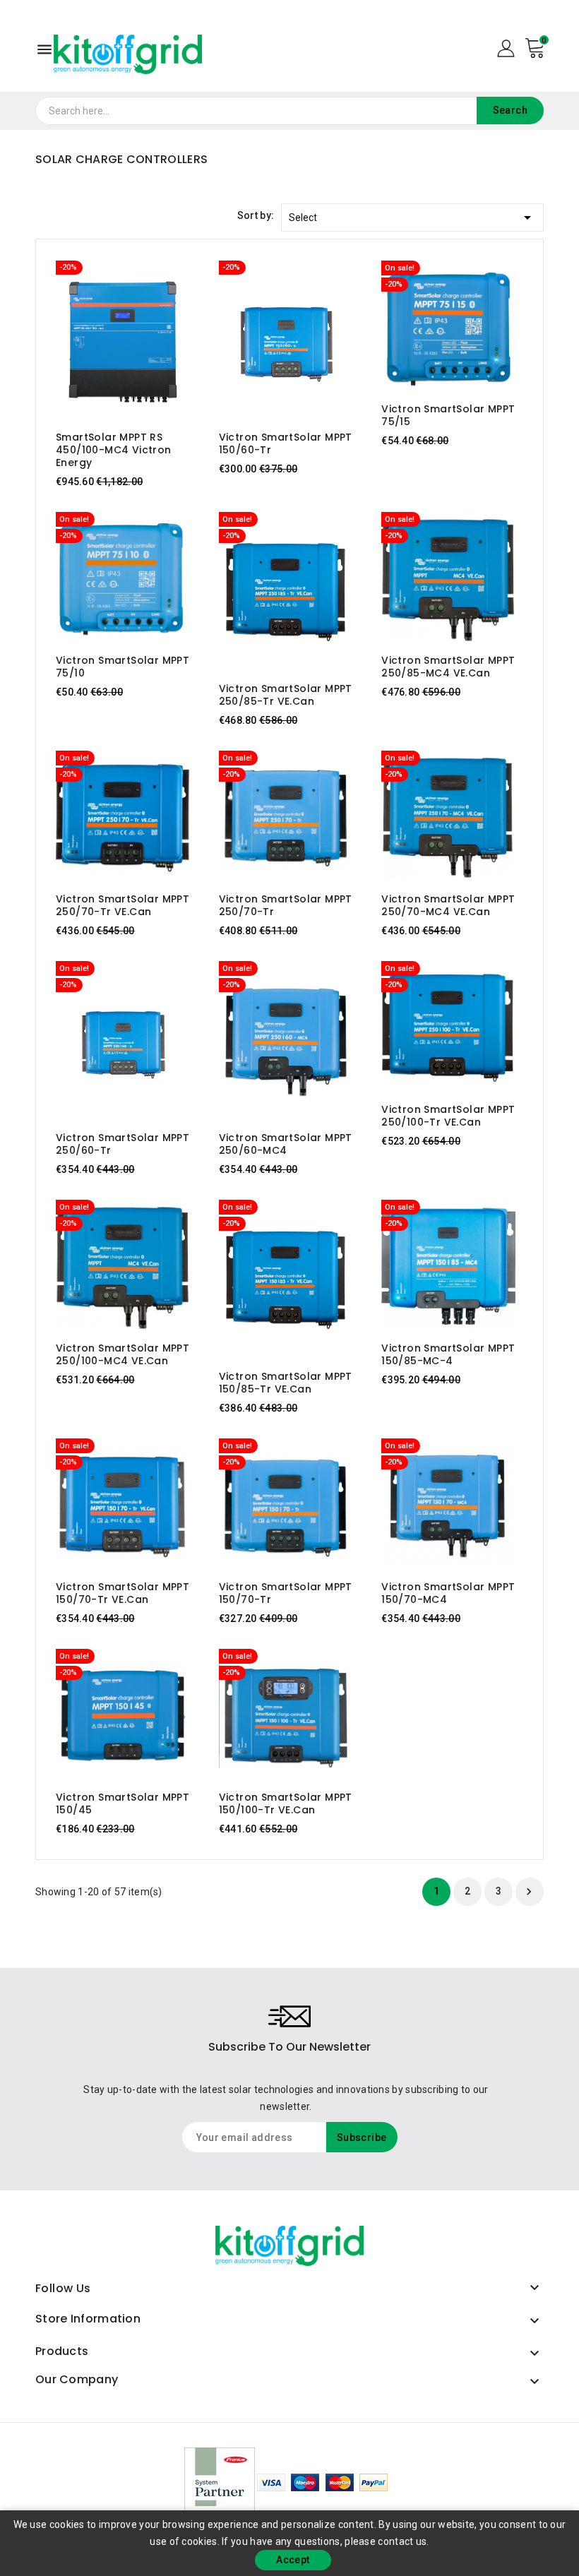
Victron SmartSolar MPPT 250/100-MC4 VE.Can (123, 1354)
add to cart (109, 340)
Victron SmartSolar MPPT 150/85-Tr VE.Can (286, 1383)
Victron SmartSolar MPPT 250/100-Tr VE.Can (448, 1116)
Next (529, 1892)
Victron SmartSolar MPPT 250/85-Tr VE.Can (286, 695)
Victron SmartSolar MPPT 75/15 (448, 415)
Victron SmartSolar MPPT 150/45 (123, 1803)
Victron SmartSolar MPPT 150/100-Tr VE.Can (286, 1803)
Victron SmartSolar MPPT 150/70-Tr (286, 1593)
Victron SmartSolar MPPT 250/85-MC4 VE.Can (448, 667)
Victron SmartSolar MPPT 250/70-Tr (286, 905)
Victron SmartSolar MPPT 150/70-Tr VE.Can (123, 1593)
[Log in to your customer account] (506, 47)
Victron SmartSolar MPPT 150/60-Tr (286, 443)
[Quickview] (137, 340)
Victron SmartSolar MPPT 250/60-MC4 (286, 1144)
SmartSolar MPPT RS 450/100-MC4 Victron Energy (114, 450)
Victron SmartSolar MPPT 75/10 (123, 667)
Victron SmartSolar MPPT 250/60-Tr (123, 1144)
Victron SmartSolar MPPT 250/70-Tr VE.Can (123, 905)
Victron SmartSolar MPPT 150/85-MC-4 (448, 1354)
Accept (293, 2560)
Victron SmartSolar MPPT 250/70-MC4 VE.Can (448, 905)
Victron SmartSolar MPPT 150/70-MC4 (448, 1593)
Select (412, 217)
